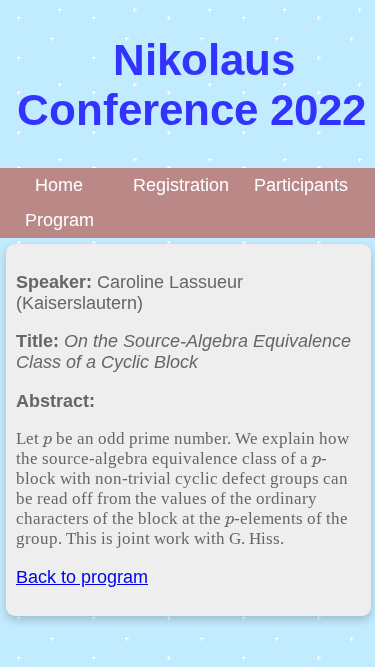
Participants (303, 185)
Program (59, 220)
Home (59, 185)
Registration (181, 185)
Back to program (82, 577)
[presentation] (47, 438)
